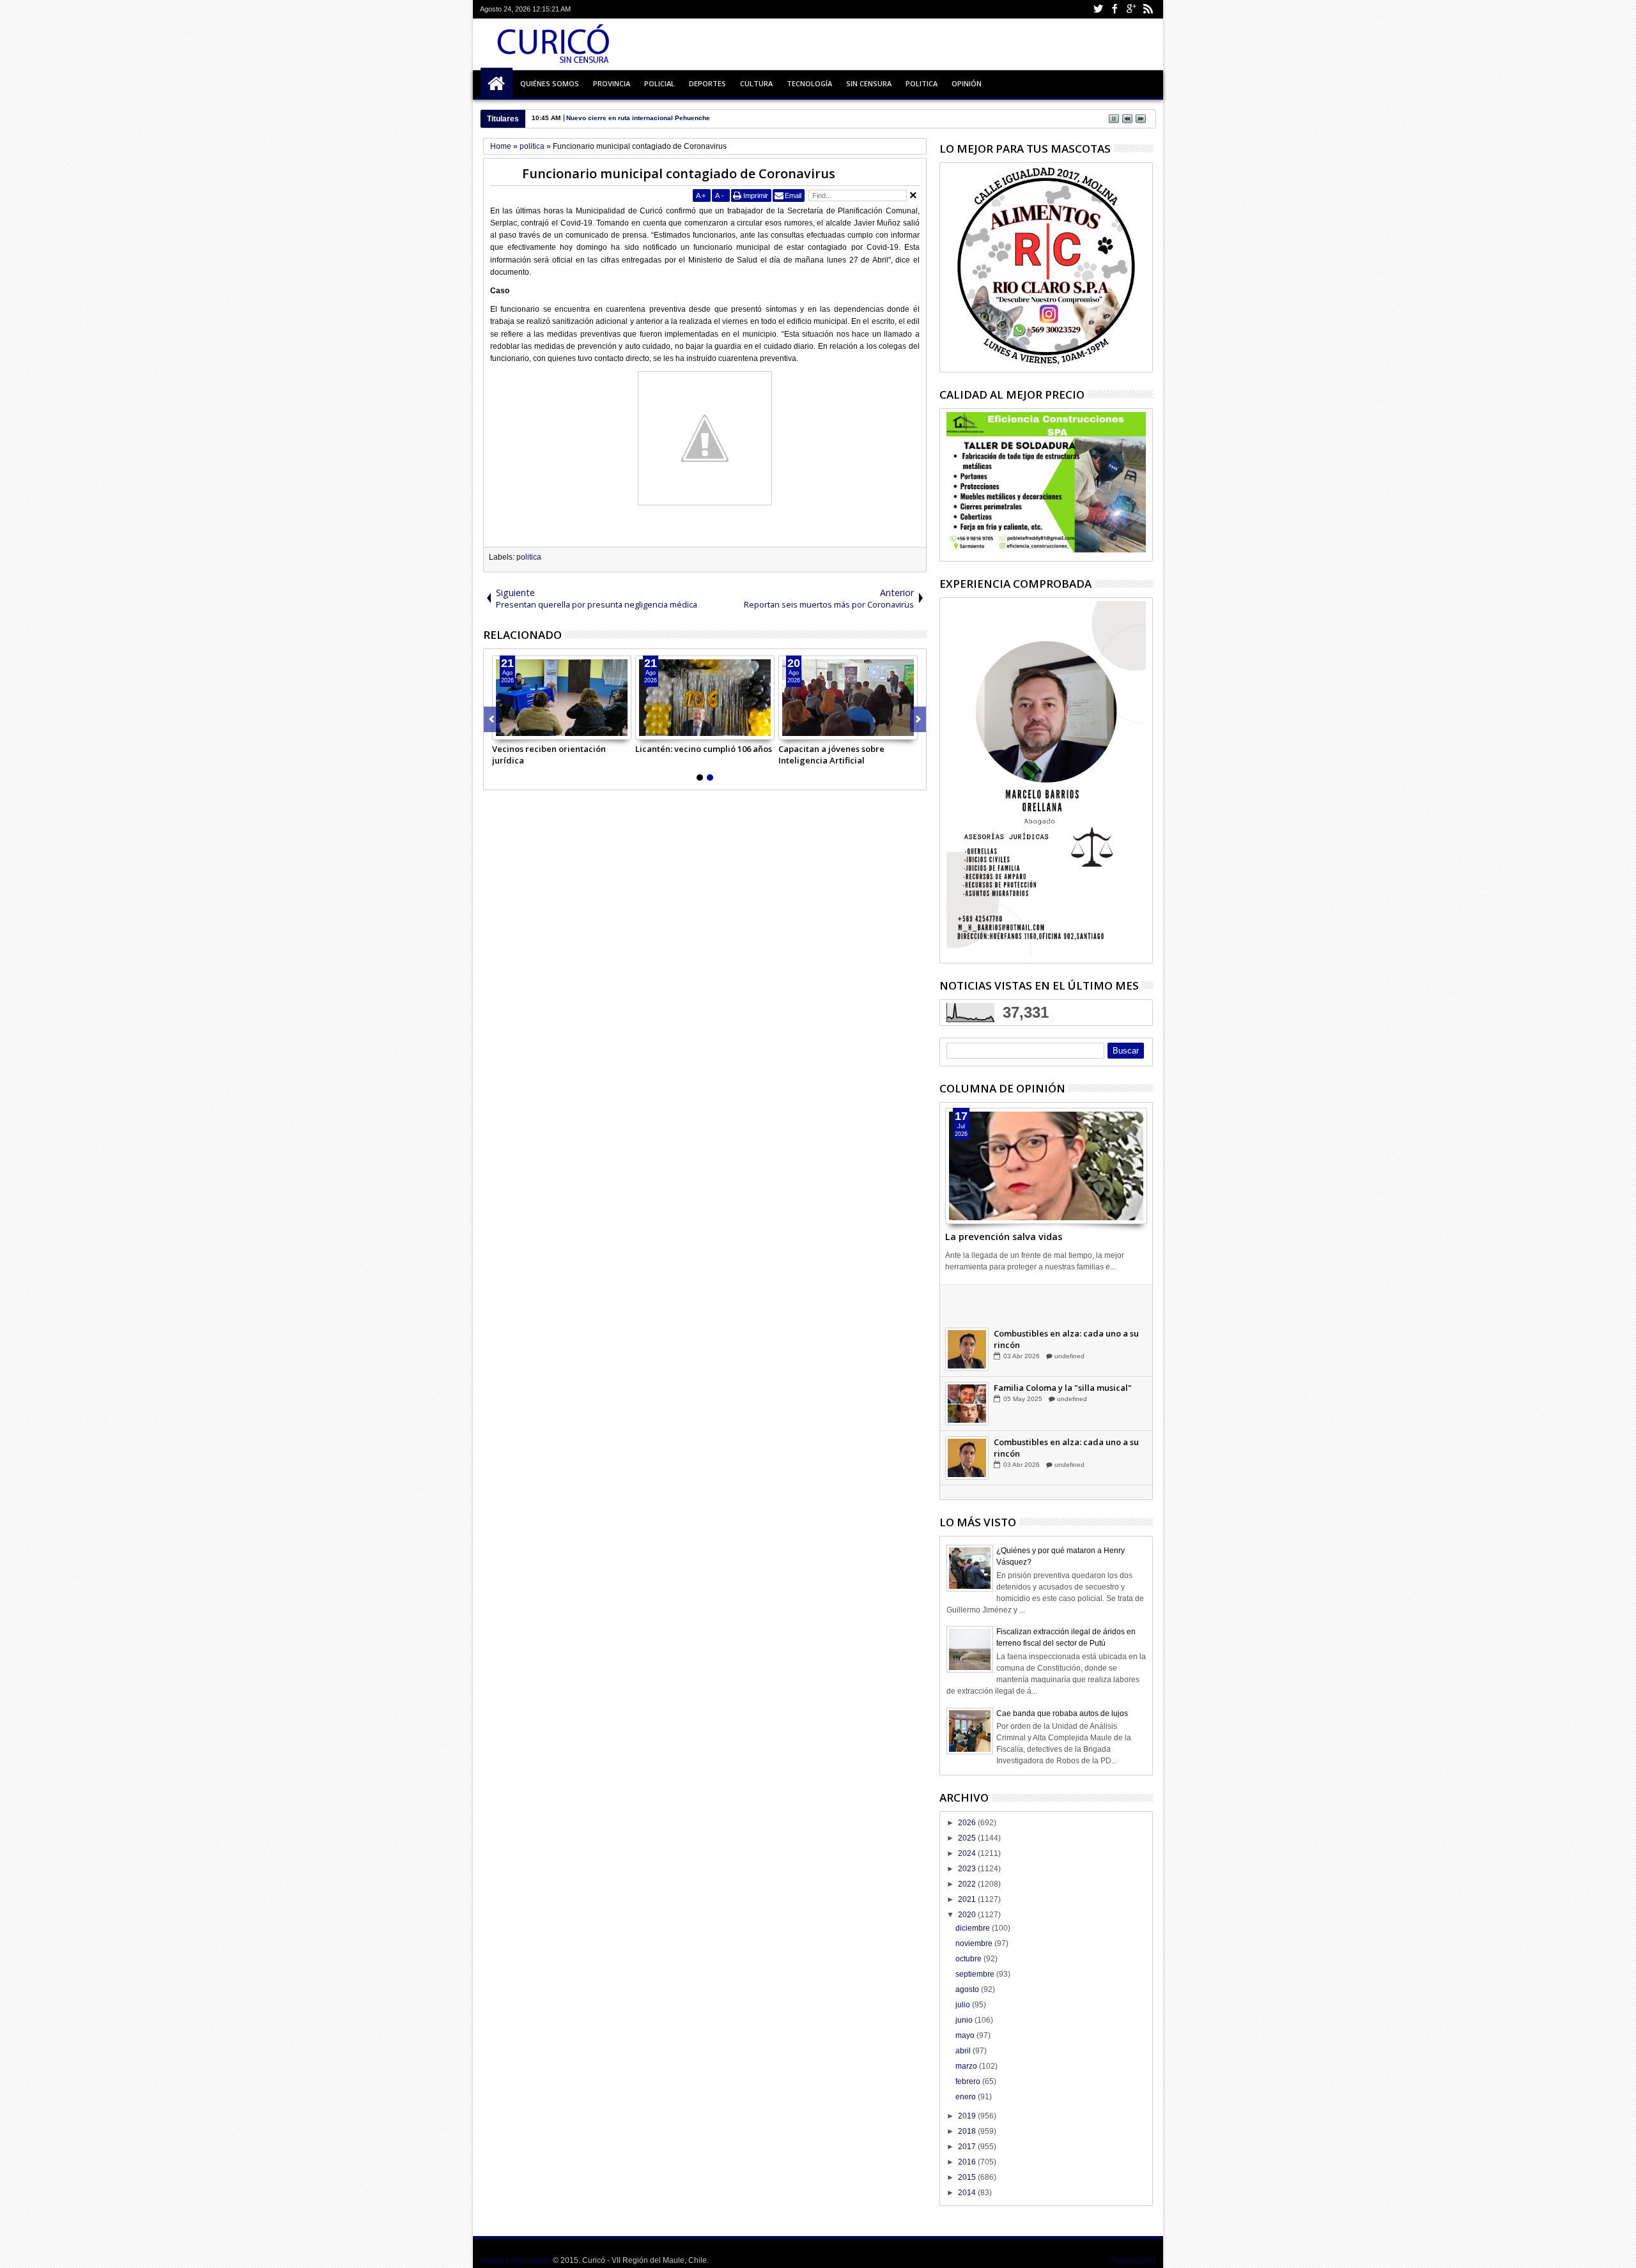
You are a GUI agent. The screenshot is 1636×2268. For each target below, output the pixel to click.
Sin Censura (869, 83)
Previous (918, 719)
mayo (966, 2035)
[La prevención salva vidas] (1046, 1166)
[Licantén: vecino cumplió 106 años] (705, 698)
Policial (660, 83)
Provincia (612, 83)
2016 (968, 2162)
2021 (968, 1899)
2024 (968, 1853)
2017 (968, 2147)
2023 (968, 1869)
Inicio (497, 84)
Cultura (756, 83)
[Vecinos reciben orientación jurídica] (562, 698)
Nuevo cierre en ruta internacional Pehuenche (638, 118)
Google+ (1131, 9)
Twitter (1098, 9)
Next (492, 719)
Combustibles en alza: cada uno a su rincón (1066, 1356)
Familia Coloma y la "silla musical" (1063, 1404)
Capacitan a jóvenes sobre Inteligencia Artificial (831, 755)
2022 (968, 1884)
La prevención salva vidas (1004, 1237)
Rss (1148, 9)
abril (964, 2051)
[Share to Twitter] (516, 730)
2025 (968, 1838)
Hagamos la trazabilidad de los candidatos (1058, 1301)
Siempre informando (515, 2260)
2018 (968, 2131)
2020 (968, 1915)
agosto (968, 1989)
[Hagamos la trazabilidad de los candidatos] (967, 1312)
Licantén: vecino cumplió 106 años (704, 749)
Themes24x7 (1133, 2260)
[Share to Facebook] (502, 730)
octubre (969, 1959)
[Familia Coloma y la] (967, 1420)
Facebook (1115, 9)
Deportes (707, 83)
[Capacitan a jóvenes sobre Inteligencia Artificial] (848, 698)
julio (964, 2005)
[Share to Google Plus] (530, 730)
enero (967, 2097)
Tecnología (809, 83)
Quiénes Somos (550, 83)
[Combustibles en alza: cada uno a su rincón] (967, 1366)
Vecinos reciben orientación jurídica (549, 755)
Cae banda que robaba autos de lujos (1062, 1713)
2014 (968, 2193)
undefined (1069, 1318)
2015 (968, 2177)
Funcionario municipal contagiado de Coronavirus (679, 173)
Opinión (967, 83)
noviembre (975, 1943)
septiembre (976, 1974)
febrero (969, 2081)
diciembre (974, 1928)
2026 (968, 1823)
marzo (967, 2066)
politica (529, 557)
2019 (968, 2116)
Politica (922, 83)
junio (965, 2020)
